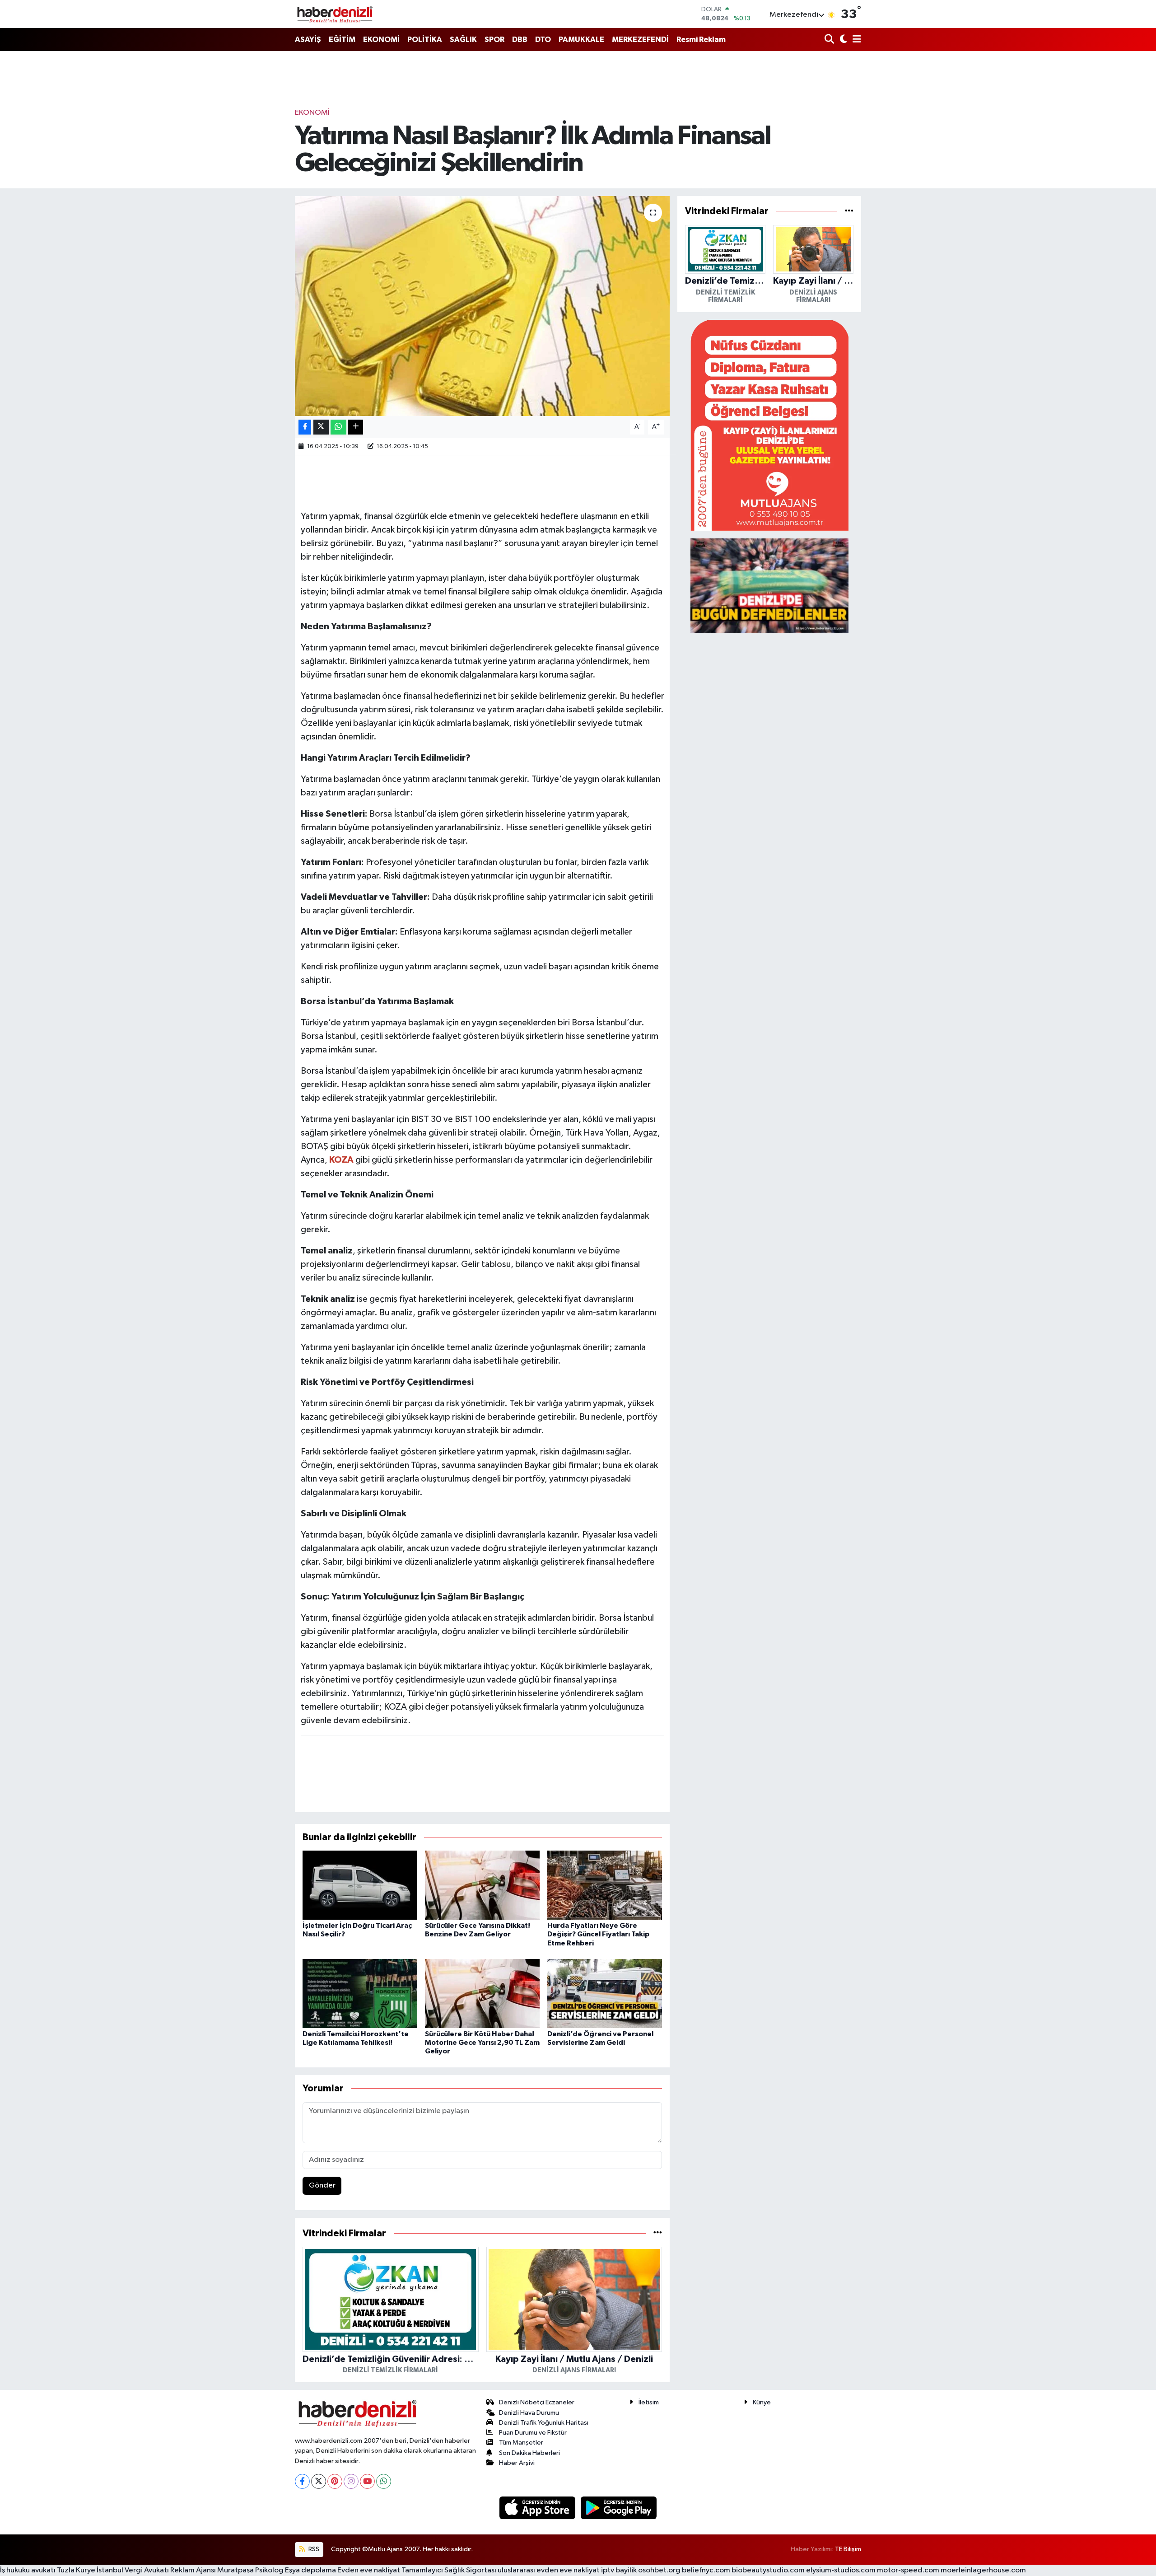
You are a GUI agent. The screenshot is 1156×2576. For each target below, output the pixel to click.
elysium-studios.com (841, 2570)
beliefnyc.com (706, 2570)
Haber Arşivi (517, 2463)
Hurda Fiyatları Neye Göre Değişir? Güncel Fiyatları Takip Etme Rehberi (598, 1934)
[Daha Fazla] (356, 427)
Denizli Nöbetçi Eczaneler (537, 2402)
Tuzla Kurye (76, 2570)
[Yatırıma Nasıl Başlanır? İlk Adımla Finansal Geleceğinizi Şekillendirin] (482, 306)
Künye (762, 2402)
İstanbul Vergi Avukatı (133, 2570)
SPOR (494, 40)
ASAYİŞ (308, 40)
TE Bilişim (848, 2549)
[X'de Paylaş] (321, 427)
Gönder (322, 2186)
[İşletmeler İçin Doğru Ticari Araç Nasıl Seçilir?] (360, 1885)
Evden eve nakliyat (369, 2570)
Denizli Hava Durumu (529, 2413)
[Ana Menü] (855, 40)
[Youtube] (367, 2481)
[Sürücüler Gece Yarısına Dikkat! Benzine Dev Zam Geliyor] (482, 1885)
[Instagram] (351, 2481)
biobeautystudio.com (768, 2570)
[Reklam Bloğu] (769, 425)
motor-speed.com (908, 2570)
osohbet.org (659, 2570)
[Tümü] (658, 2233)
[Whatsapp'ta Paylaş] (338, 427)
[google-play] (619, 2508)
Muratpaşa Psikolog (250, 2570)
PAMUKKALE (581, 40)
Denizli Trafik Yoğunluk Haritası (544, 2423)
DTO (543, 40)
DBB (520, 40)
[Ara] (830, 40)
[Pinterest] (335, 2481)
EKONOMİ (381, 40)
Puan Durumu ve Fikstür (533, 2433)
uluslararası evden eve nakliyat (549, 2570)
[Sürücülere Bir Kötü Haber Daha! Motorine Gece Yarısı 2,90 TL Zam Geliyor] (482, 1994)
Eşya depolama (310, 2570)
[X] (319, 2481)
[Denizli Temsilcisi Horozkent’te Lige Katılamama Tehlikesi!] (360, 1994)
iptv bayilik (619, 2570)
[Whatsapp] (384, 2481)
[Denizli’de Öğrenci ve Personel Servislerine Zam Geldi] (605, 1994)
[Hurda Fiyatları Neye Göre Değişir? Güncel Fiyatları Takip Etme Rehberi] (605, 1885)
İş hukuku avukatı (28, 2570)
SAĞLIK (463, 40)
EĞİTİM (342, 40)
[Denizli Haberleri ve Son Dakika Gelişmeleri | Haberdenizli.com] (335, 14)
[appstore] (538, 2508)
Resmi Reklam (701, 40)
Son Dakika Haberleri (529, 2453)
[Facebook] (302, 2481)
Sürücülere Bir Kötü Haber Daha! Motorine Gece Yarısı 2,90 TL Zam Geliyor (482, 2043)
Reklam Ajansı (193, 2570)
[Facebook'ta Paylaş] (305, 427)
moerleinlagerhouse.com (983, 2570)
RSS (313, 2549)
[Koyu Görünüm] (842, 40)
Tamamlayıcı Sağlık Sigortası (449, 2570)
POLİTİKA (425, 40)
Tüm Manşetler (521, 2443)
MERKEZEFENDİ (640, 40)
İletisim (649, 2402)
